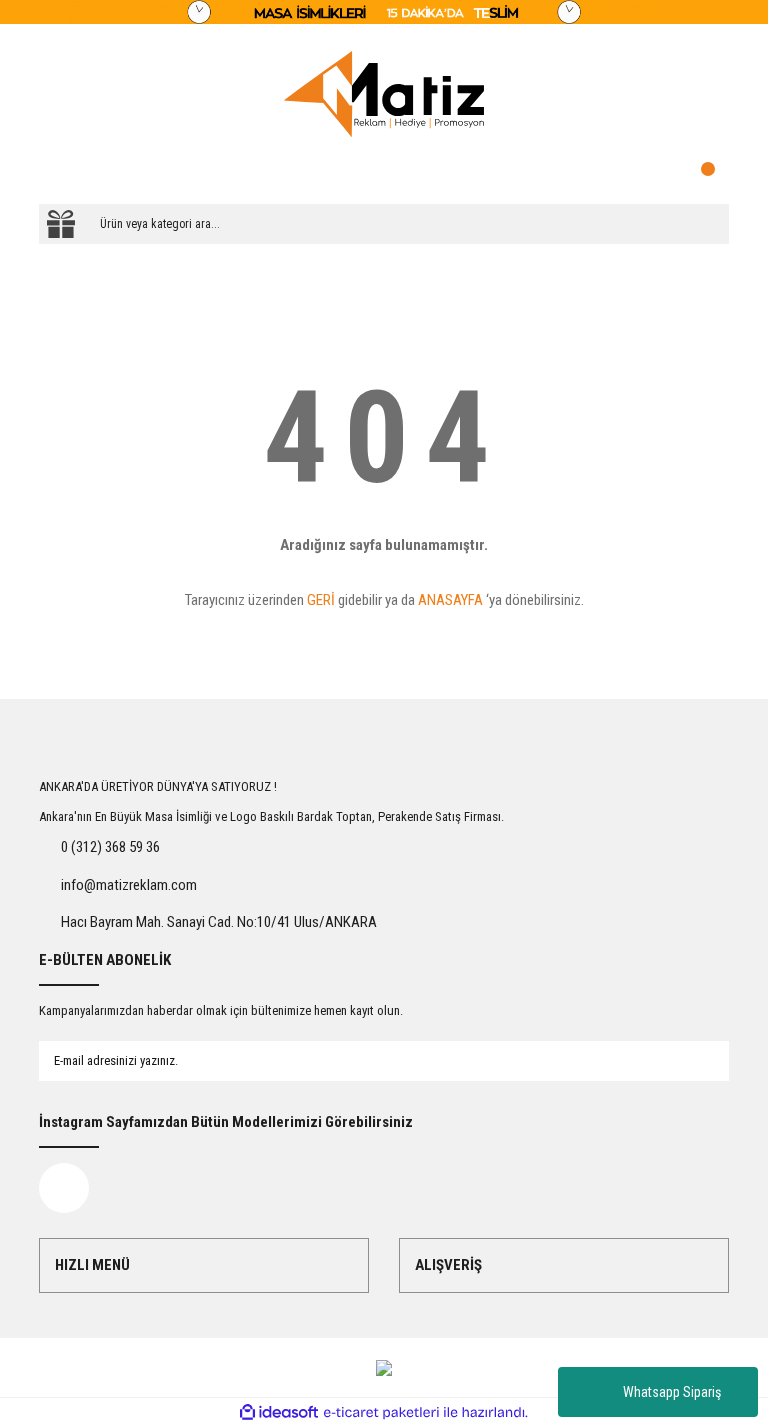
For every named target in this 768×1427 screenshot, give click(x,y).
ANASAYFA (450, 600)
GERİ (321, 600)
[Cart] (709, 174)
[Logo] (384, 94)
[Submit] (694, 1061)
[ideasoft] (279, 1412)
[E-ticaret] (381, 1412)
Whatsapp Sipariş (672, 1392)
